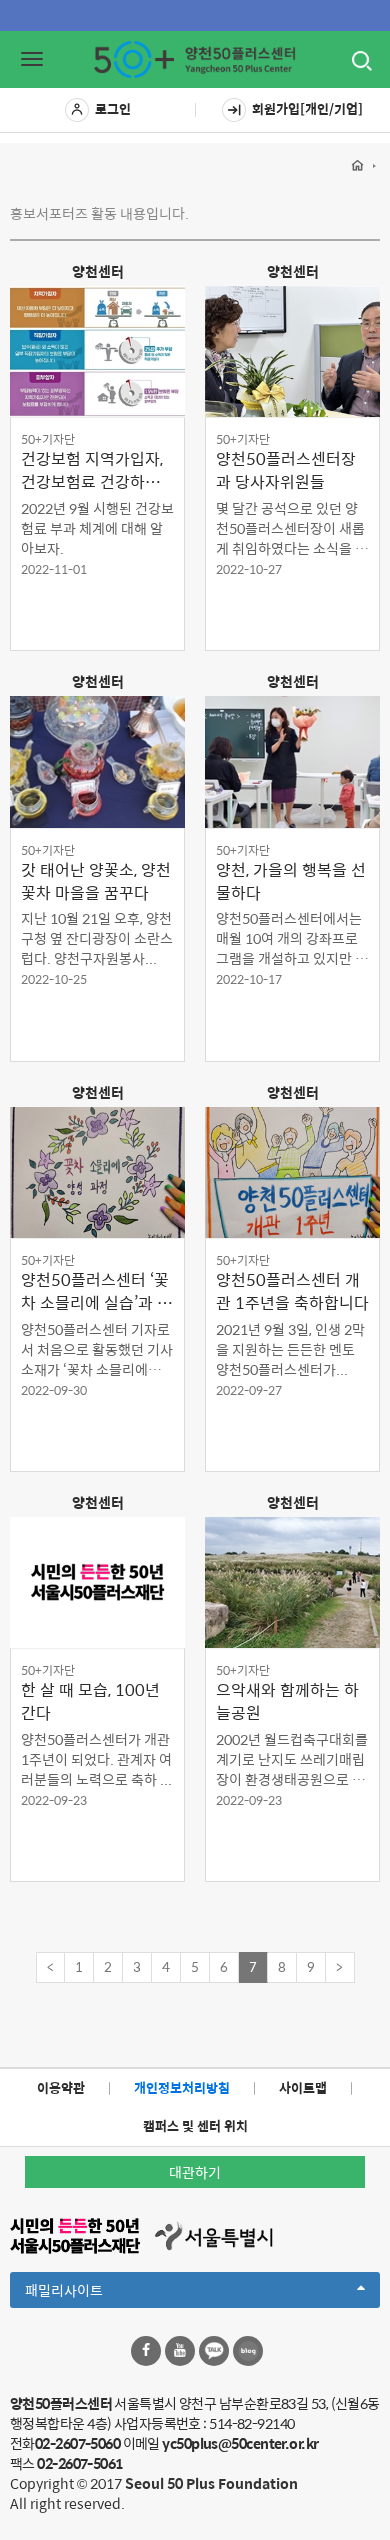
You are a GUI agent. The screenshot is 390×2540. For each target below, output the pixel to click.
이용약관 (61, 2087)
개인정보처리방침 (182, 2087)
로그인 (113, 108)
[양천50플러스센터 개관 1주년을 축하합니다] (292, 1172)
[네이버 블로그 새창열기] (248, 2351)
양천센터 (98, 271)
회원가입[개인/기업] (307, 108)
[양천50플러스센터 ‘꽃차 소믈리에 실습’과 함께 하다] (97, 1172)
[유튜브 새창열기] (180, 2351)
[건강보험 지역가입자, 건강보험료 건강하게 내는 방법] (97, 351)
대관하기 (195, 2172)
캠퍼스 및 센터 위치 (195, 2125)
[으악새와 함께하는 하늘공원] (292, 1582)
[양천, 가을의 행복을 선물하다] (292, 761)
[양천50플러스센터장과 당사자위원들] (292, 351)
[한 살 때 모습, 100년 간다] (97, 1582)
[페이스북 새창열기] (146, 2351)
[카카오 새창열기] (214, 2351)
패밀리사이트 (98, 2293)
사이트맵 (303, 2087)
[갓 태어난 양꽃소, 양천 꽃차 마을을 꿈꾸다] (97, 761)
